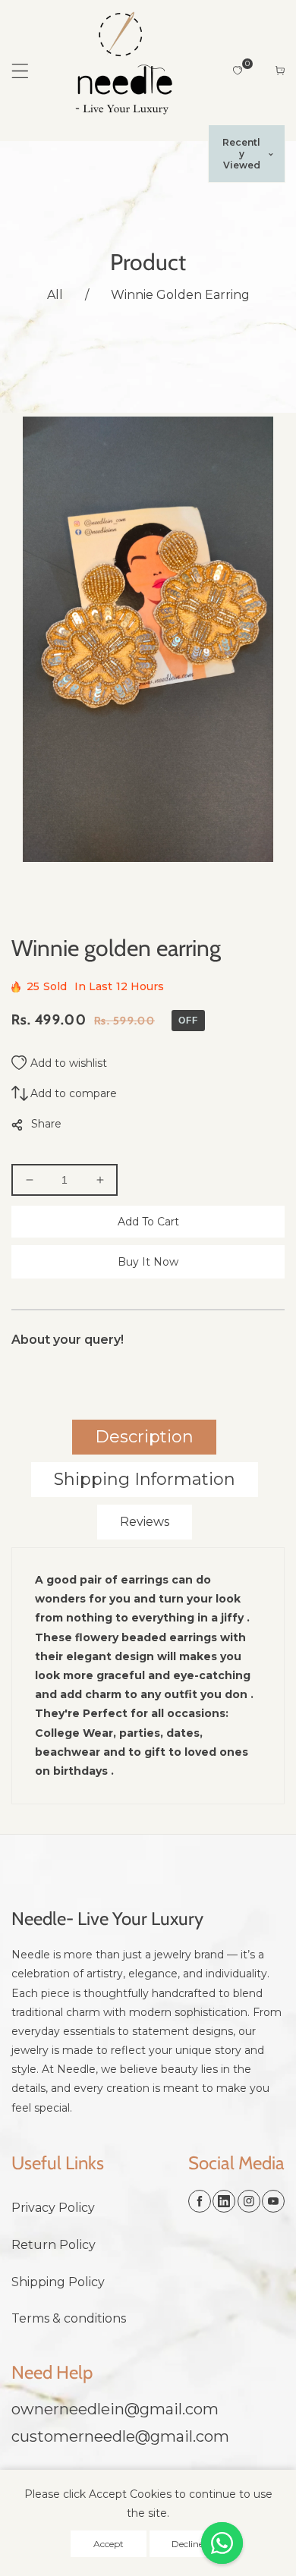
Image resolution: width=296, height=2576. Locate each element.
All (55, 295)
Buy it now (148, 1262)
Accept (109, 2544)
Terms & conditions (69, 2318)
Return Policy (54, 2245)
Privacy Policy (53, 2208)
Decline (187, 2544)
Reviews (145, 1522)
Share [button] (46, 1124)
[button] (20, 71)
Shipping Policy (58, 2282)
